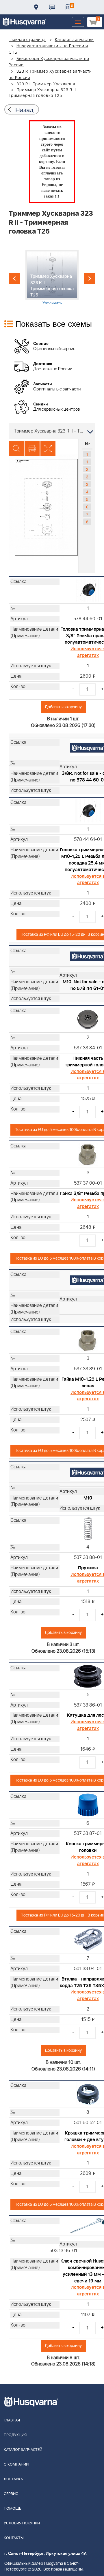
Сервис (11, 2494)
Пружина (88, 1568)
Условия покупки (22, 2523)
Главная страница (27, 40)
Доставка (36, 7)
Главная (12, 2420)
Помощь (13, 2509)
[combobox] (52, 431)
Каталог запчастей (75, 40)
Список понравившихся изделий (68, 7)
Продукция (15, 2435)
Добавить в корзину (63, 707)
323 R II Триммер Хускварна (46, 84)
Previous (14, 279)
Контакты (52, 7)
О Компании (16, 2465)
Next (90, 279)
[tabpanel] (52, 278)
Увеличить (52, 302)
